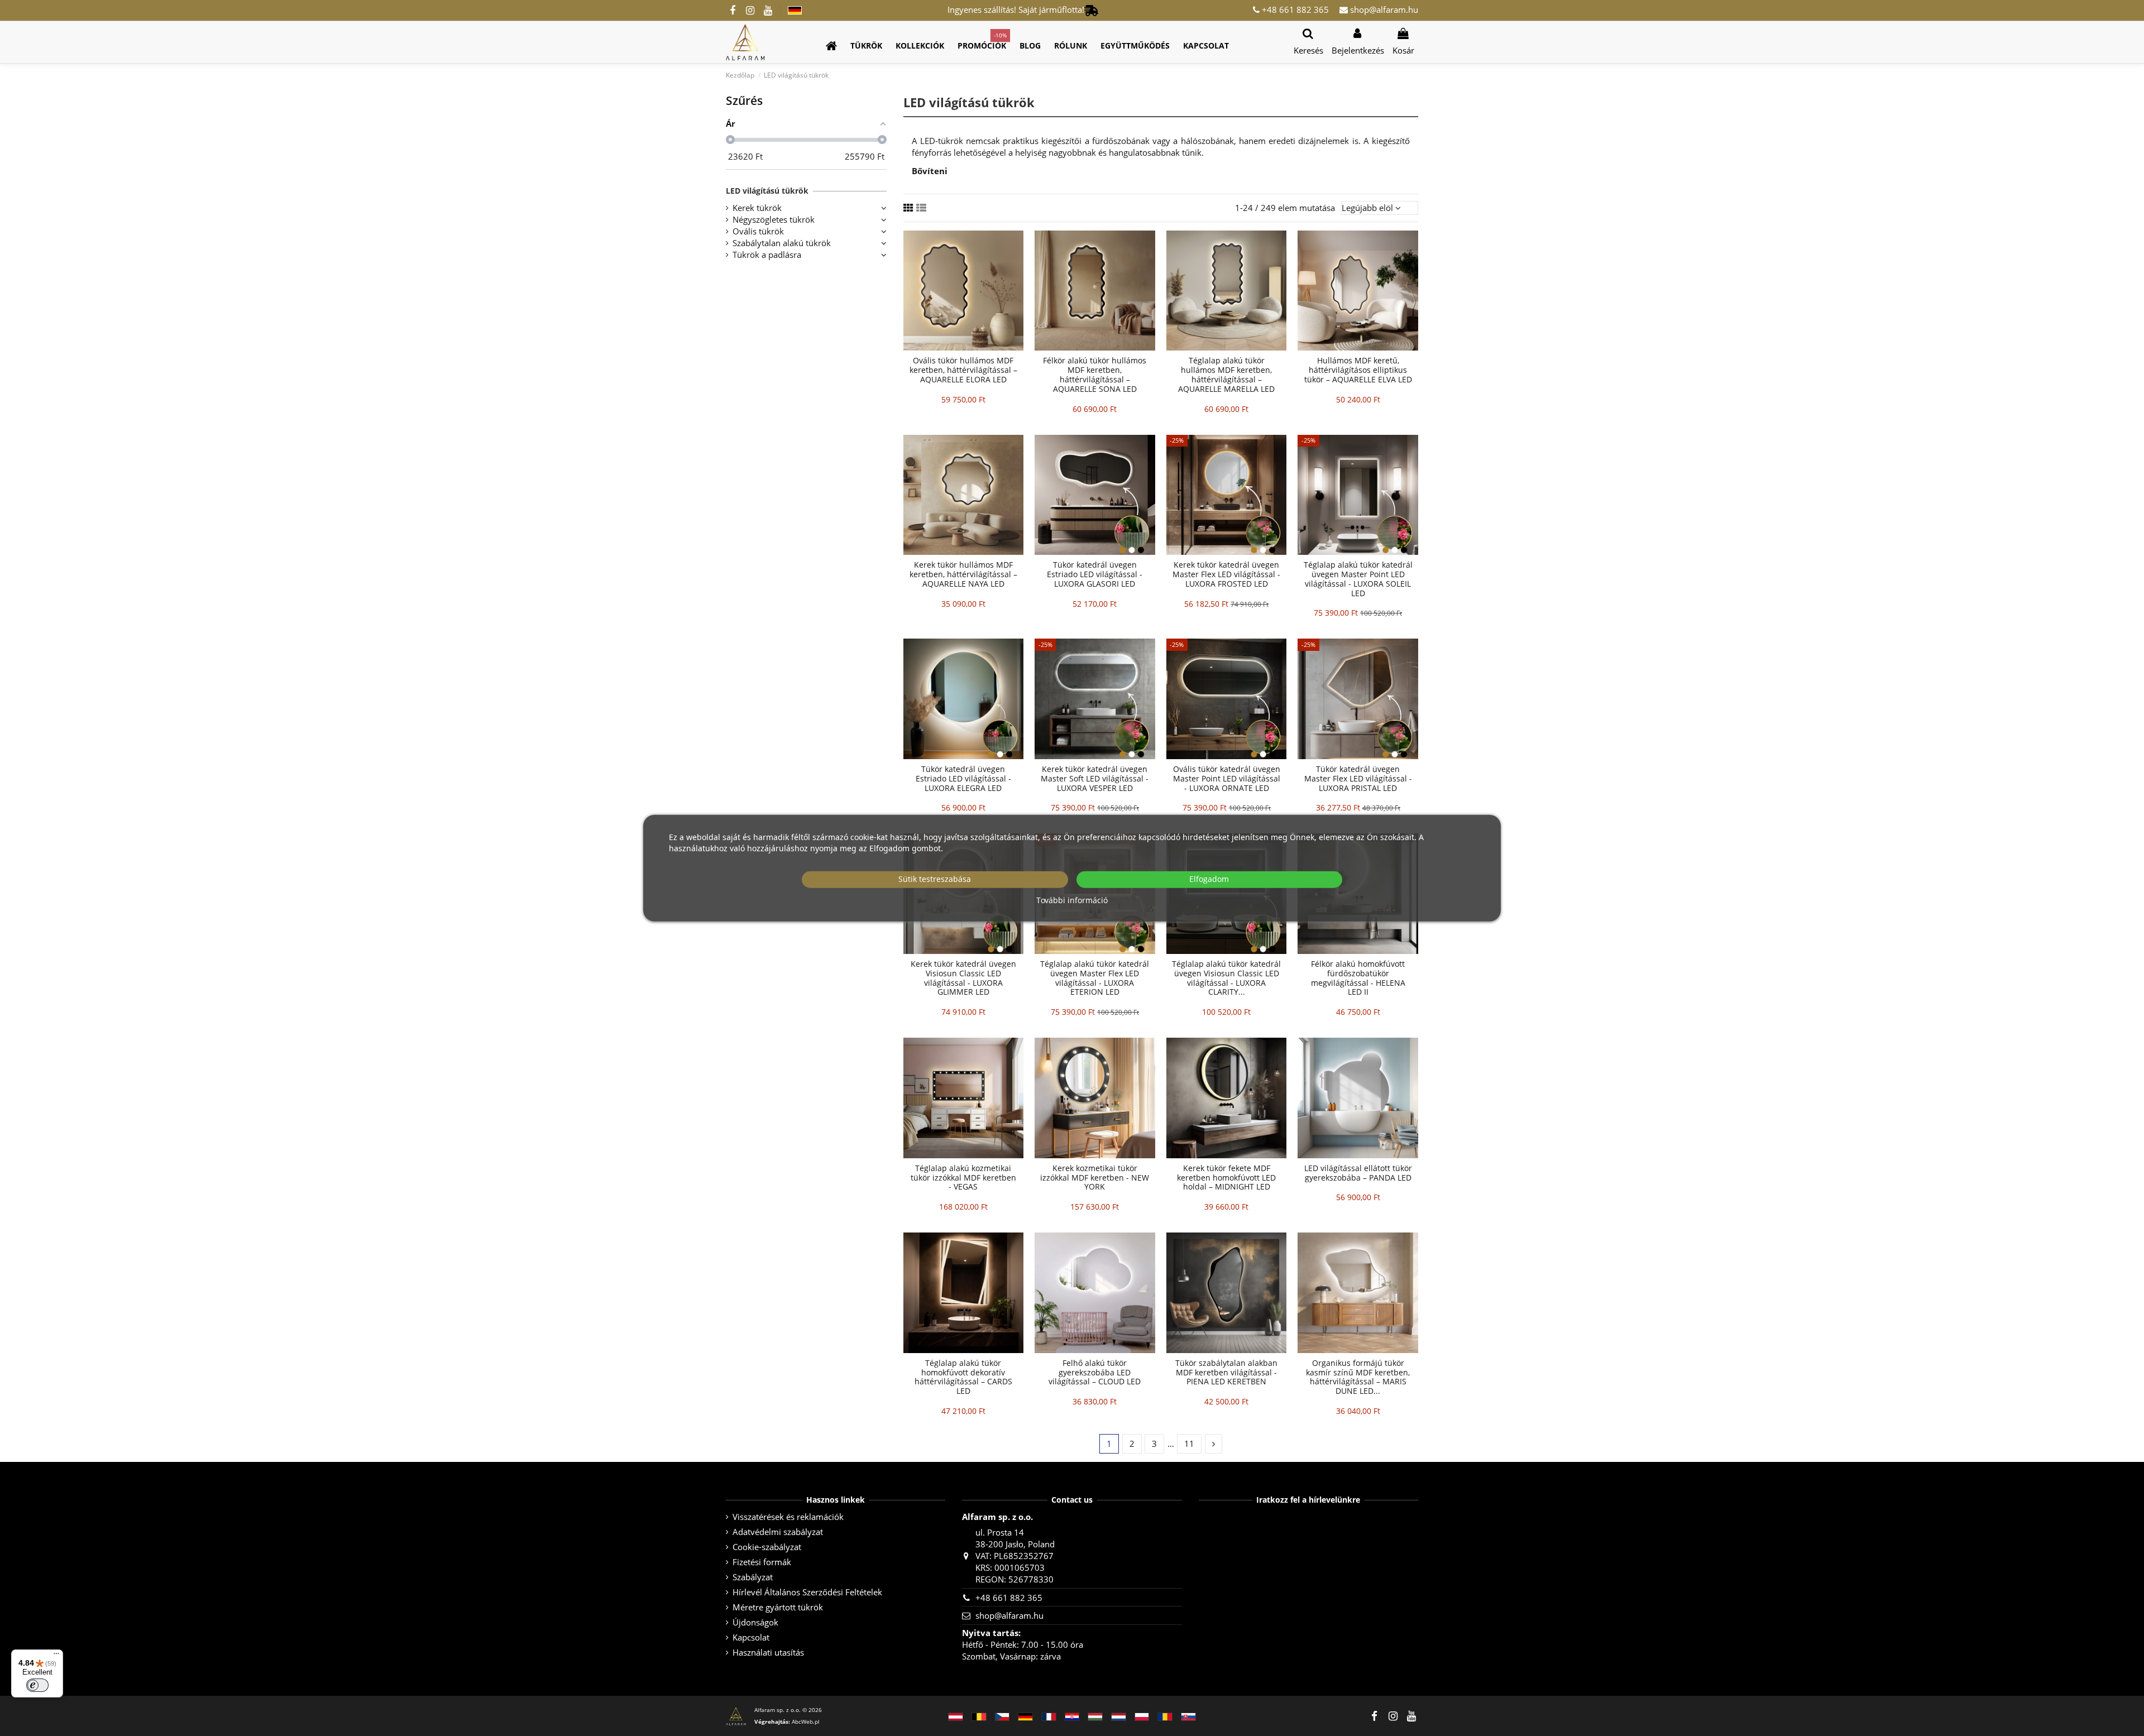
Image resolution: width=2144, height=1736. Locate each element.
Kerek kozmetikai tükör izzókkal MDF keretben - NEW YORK (1095, 1178)
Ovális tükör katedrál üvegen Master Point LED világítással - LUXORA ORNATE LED (1227, 778)
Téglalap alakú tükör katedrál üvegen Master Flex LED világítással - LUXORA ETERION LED (1095, 978)
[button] (866, 46)
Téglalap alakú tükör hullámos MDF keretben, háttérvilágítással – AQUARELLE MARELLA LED (1226, 374)
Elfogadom (1209, 879)
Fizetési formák (762, 1562)
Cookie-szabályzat (767, 1547)
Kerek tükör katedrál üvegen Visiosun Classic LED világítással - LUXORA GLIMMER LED (963, 978)
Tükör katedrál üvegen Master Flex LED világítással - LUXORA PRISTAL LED (1358, 778)
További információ (1072, 900)
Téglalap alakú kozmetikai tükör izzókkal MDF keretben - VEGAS (963, 1178)
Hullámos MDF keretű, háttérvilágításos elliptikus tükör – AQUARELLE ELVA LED (1358, 370)
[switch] (37, 1685)
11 (1189, 1444)
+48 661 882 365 (1294, 9)
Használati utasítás (768, 1652)
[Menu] (56, 1656)
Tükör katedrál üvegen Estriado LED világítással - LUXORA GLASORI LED (1095, 574)
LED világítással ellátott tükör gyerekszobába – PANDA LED (1358, 1173)
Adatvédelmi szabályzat (778, 1532)
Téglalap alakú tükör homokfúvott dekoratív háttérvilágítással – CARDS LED (963, 1377)
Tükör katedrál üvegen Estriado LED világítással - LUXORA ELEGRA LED (963, 778)
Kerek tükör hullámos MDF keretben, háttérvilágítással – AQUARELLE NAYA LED (963, 574)
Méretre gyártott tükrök (778, 1607)
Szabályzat (753, 1577)
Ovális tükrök (758, 231)
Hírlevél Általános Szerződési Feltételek (807, 1592)
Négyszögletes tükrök (774, 219)
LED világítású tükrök (767, 191)
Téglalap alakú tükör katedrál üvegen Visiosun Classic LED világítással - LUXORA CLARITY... (1226, 978)
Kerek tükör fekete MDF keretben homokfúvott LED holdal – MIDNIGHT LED (1226, 1178)
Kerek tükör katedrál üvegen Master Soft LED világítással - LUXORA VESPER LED (1095, 778)
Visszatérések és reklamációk (788, 1517)
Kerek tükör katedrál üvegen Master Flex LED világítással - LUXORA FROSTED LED (1226, 574)
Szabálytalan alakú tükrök (782, 243)
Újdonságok (755, 1622)
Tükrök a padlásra (767, 255)
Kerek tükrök (757, 208)
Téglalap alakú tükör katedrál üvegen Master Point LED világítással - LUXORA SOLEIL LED (1358, 579)
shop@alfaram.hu (1383, 9)
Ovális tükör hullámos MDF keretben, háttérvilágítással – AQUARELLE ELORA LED (963, 370)
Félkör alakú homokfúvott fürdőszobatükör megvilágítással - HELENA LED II (1358, 978)
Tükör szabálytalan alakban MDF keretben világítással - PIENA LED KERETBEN (1226, 1372)
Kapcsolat (751, 1637)
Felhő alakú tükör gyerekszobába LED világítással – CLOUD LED (1095, 1372)
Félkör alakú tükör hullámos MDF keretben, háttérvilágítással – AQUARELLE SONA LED (1095, 374)
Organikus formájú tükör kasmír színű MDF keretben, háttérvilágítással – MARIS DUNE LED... (1358, 1377)
